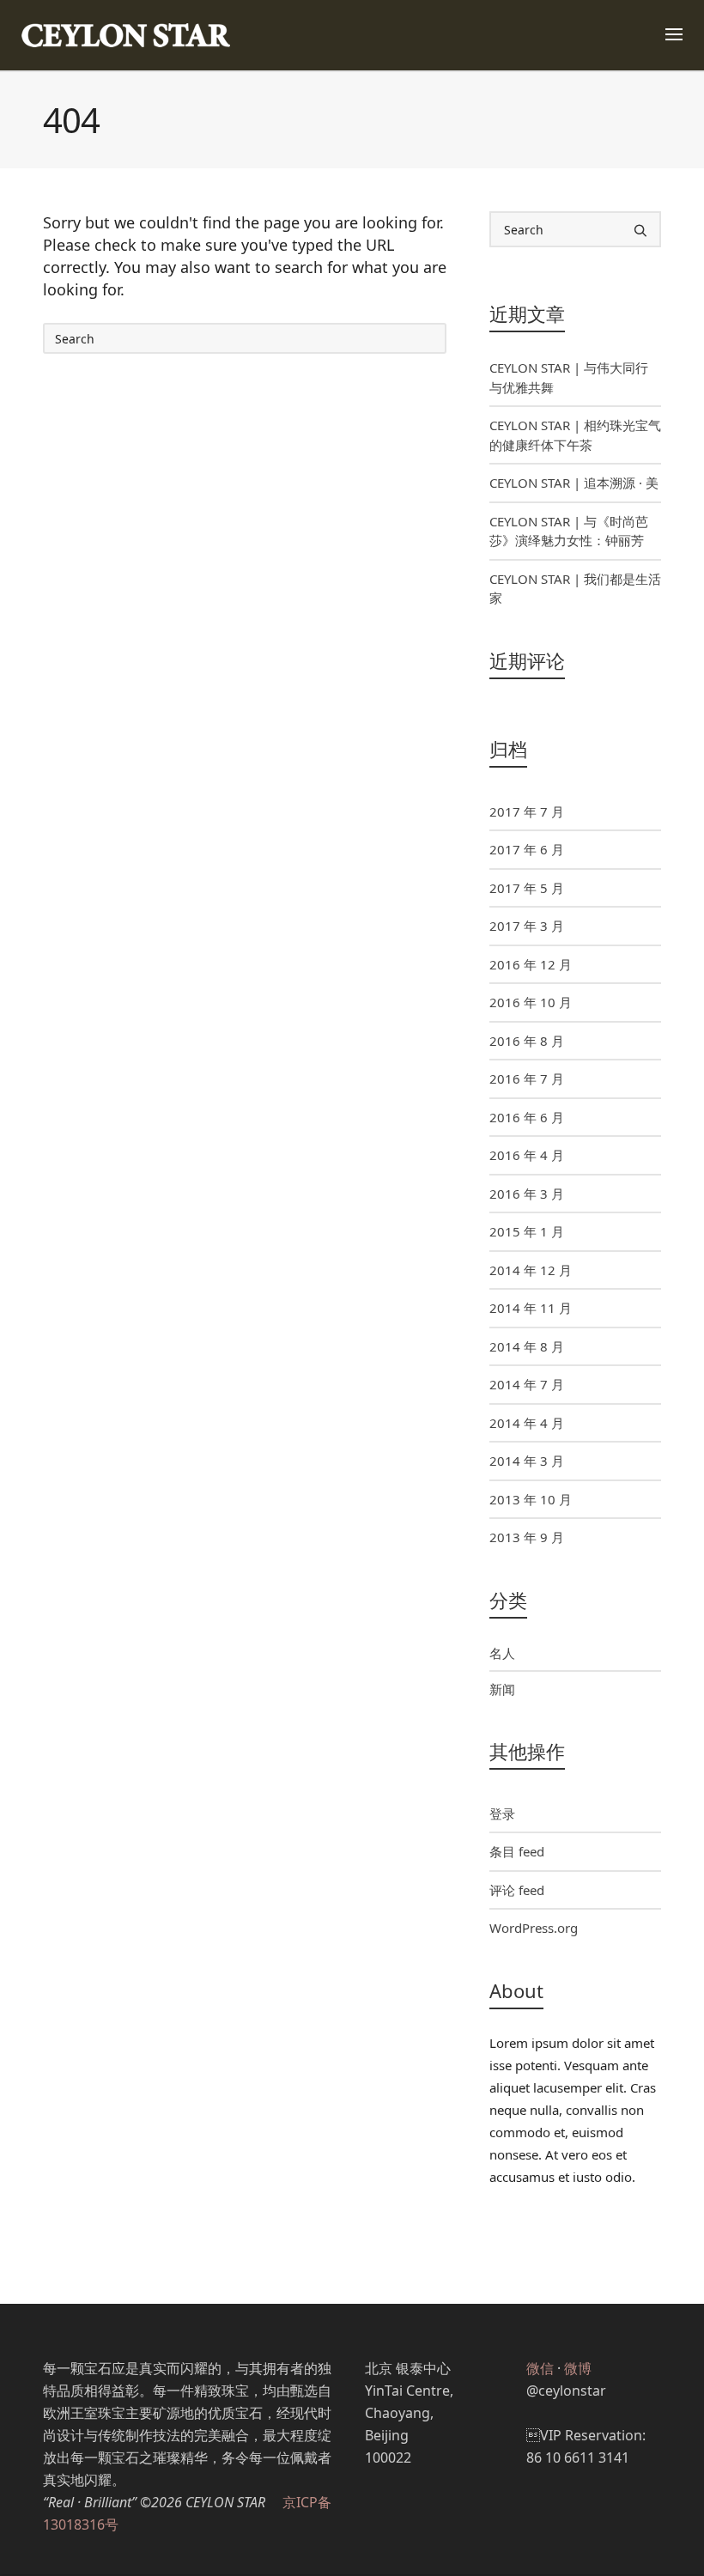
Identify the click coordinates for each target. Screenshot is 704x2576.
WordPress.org (534, 1928)
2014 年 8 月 (527, 1346)
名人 (502, 1653)
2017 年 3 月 (527, 926)
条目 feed (517, 1851)
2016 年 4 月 (527, 1155)
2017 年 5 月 (527, 888)
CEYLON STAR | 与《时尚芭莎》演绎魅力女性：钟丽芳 (569, 531)
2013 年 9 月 (527, 1537)
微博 (578, 2368)
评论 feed (517, 1890)
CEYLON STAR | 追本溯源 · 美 (574, 483)
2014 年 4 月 (527, 1423)
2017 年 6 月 (527, 849)
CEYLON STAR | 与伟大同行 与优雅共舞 (569, 377)
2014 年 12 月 (531, 1270)
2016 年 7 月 (527, 1078)
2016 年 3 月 (527, 1194)
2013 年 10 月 (531, 1499)
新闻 (502, 1689)
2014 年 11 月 (531, 1308)
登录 (502, 1814)
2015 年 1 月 (527, 1231)
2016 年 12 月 (531, 964)
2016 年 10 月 (531, 1002)
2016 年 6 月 (527, 1117)
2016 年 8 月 (527, 1041)
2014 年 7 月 (527, 1384)
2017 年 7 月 (527, 811)
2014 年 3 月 (527, 1461)
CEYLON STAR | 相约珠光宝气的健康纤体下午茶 (575, 435)
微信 (540, 2368)
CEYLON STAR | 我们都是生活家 (575, 589)
